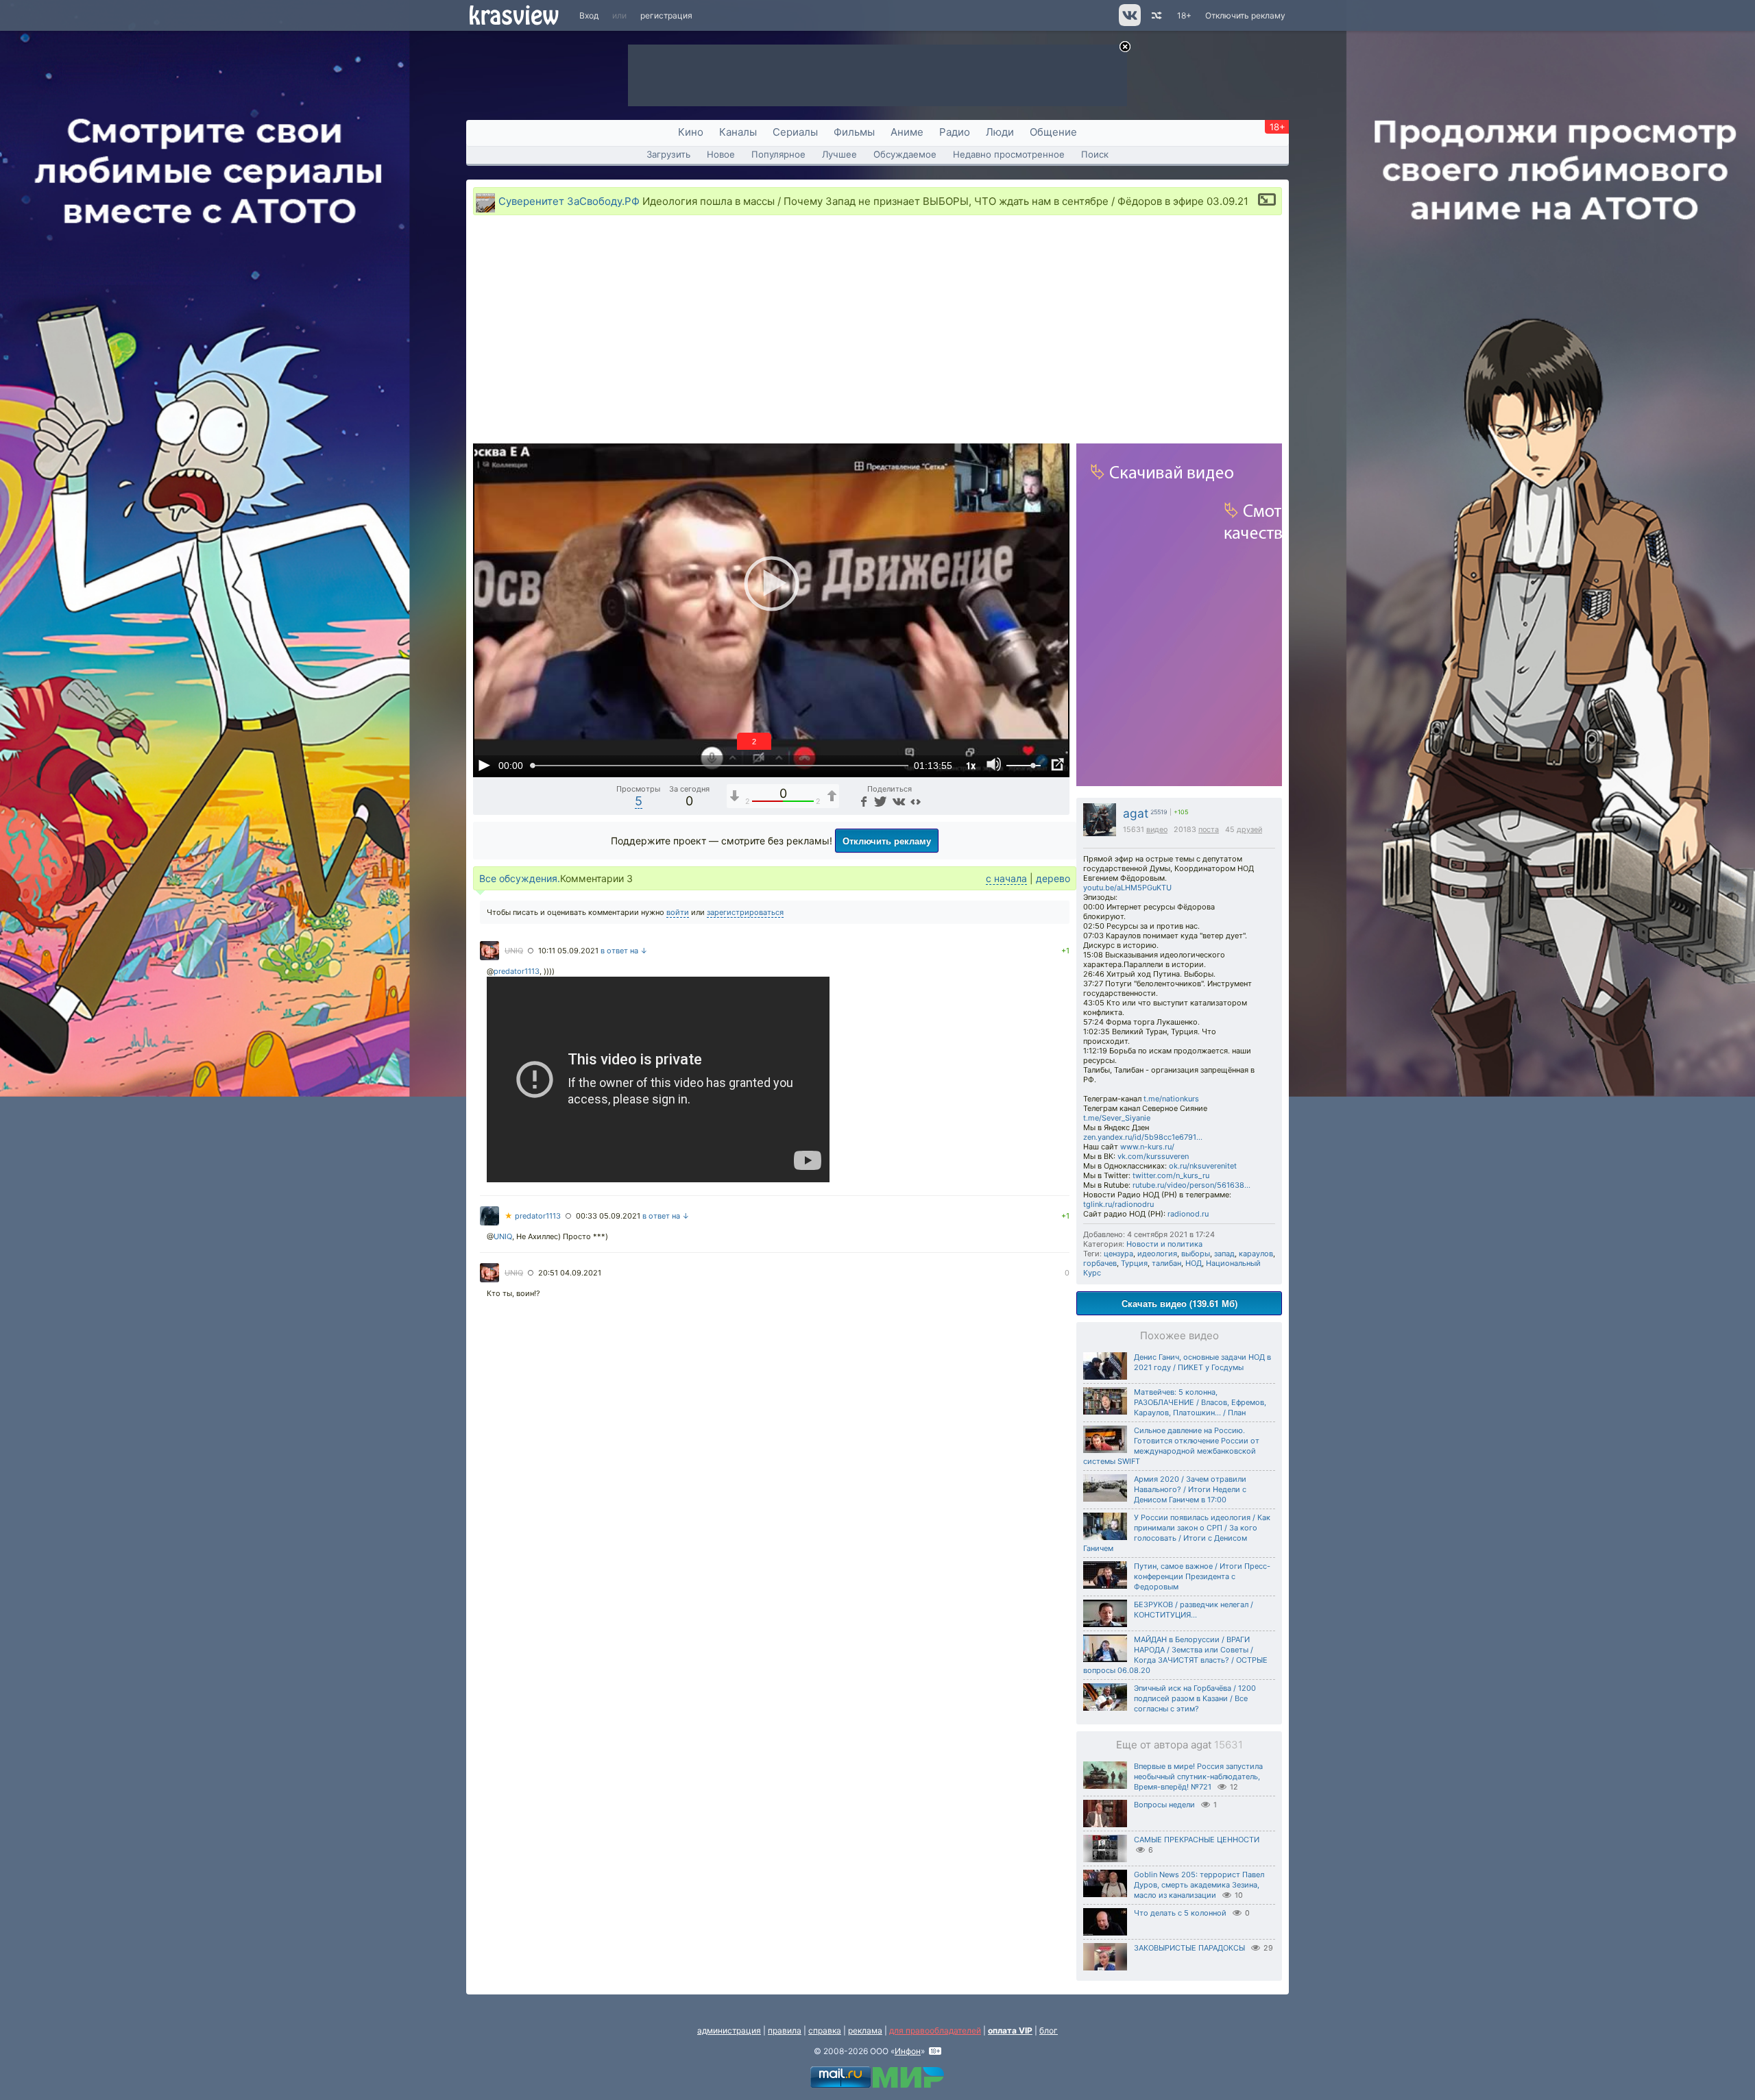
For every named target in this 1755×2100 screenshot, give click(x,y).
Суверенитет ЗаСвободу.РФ (569, 201)
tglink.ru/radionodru (1118, 1204)
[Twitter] (879, 801)
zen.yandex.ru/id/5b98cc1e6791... (1143, 1137)
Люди (1000, 132)
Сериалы (795, 132)
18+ (1184, 15)
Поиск (1095, 154)
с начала (1006, 878)
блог (1049, 2030)
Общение (1053, 132)
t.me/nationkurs (1171, 1099)
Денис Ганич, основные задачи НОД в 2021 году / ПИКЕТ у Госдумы (1202, 1362)
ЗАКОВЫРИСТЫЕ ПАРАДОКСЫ (1189, 1948)
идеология (1157, 1254)
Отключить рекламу (1245, 15)
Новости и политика (1164, 1244)
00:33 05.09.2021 (608, 1216)
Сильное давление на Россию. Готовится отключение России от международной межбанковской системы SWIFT (1171, 1446)
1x (971, 765)
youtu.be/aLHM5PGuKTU (1127, 888)
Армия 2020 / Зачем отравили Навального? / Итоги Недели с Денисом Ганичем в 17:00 (1190, 1489)
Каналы (738, 132)
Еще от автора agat (1179, 1745)
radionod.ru (1188, 1214)
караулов (1256, 1254)
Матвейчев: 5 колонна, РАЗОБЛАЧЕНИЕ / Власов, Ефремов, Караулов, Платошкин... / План (1200, 1402)
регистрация (666, 15)
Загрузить (668, 154)
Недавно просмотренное (1009, 154)
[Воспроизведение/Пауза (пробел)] (484, 765)
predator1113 (517, 971)
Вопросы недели (1164, 1805)
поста (1209, 830)
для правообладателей (935, 2030)
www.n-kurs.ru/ (1147, 1147)
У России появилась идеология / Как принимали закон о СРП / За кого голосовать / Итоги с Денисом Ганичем (1177, 1533)
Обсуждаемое (905, 154)
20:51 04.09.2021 (570, 1273)
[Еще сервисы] (916, 801)
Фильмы (854, 132)
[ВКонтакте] (897, 801)
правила (785, 2030)
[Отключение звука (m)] (994, 765)
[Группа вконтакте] (1129, 23)
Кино (691, 132)
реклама (865, 2030)
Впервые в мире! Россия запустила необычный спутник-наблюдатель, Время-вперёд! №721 (1198, 1777)
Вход (589, 15)
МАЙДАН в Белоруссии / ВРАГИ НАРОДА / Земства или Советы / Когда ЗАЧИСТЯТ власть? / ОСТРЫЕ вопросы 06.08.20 (1175, 1655)
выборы (1196, 1254)
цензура (1118, 1254)
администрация (729, 2030)
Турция (1134, 1263)
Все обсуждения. (520, 878)
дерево (1053, 878)
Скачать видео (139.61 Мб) (1179, 1303)
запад (1224, 1254)
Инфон (908, 2051)
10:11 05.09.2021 (568, 951)
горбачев (1100, 1263)
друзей (1249, 830)
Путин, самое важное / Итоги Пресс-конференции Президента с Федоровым (1202, 1576)
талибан (1166, 1263)
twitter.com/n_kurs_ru (1171, 1175)
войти (678, 912)
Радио (955, 132)
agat (1136, 813)
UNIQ (514, 951)
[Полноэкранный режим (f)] (1057, 765)
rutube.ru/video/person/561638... (1191, 1185)
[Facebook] (862, 801)
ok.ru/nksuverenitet (1203, 1166)
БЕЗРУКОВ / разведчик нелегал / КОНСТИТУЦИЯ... (1194, 1610)
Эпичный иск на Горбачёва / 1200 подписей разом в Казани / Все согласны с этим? (1195, 1698)
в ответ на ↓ (624, 951)
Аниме (907, 132)
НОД (1194, 1263)
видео (1157, 830)
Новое (721, 154)
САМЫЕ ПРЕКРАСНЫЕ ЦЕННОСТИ (1197, 1840)
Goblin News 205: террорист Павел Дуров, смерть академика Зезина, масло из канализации (1199, 1885)
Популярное (778, 154)
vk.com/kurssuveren (1153, 1156)
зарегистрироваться (745, 912)
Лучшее (839, 154)
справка (825, 2030)
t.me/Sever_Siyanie (1117, 1118)
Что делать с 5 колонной (1180, 1913)
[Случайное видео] (1155, 15)
